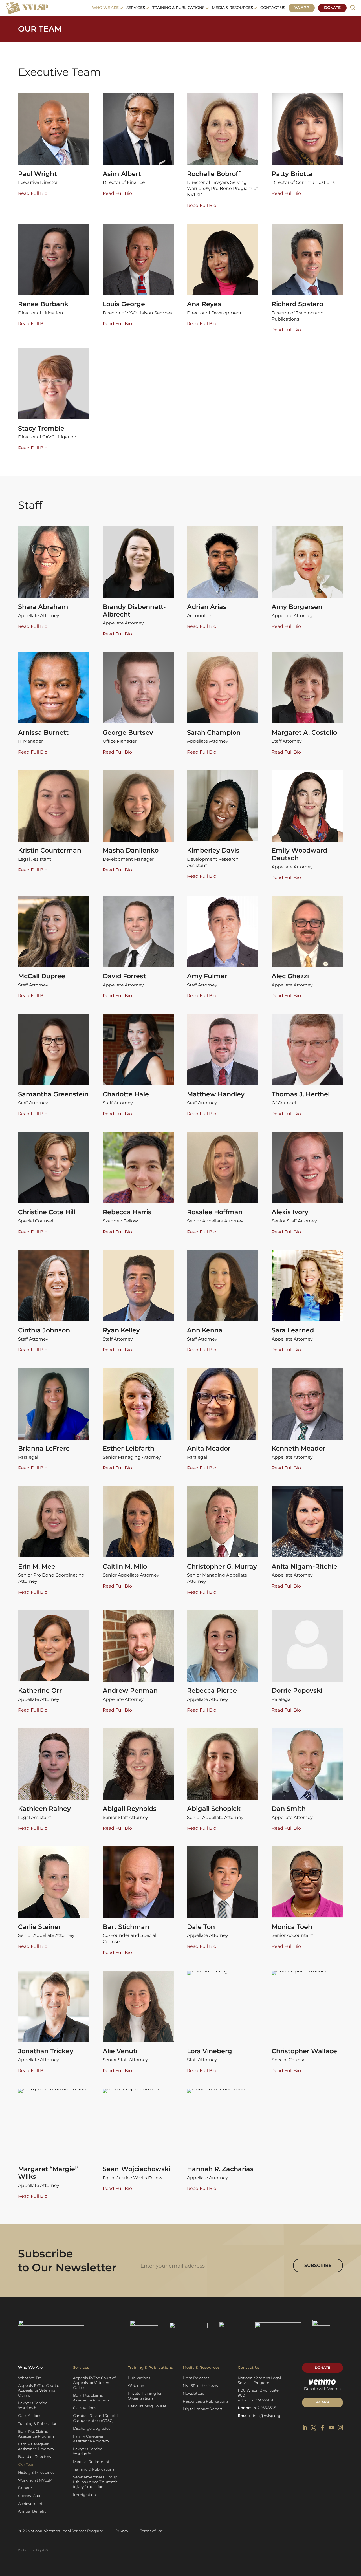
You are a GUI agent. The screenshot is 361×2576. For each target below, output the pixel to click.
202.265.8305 (265, 2408)
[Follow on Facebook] (323, 2428)
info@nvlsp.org (267, 2416)
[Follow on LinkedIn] (305, 2428)
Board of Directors (34, 2456)
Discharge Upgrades (92, 2428)
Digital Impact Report (202, 2409)
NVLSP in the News (200, 2385)
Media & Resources (232, 8)
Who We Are (105, 8)
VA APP (322, 2402)
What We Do (30, 2378)
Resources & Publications (205, 2401)
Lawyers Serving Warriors (33, 2405)
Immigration (84, 2495)
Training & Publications (178, 8)
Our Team (27, 2464)
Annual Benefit (32, 2511)
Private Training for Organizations (145, 2396)
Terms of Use (152, 2531)
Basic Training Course (147, 2406)
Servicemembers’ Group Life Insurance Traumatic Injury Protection (95, 2482)
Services (136, 8)
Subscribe (318, 2265)
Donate (332, 8)
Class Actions (30, 2416)
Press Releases (196, 2378)
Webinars (136, 2385)
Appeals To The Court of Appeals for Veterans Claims (39, 2390)
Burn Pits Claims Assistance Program (36, 2434)
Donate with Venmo (322, 2389)
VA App (302, 8)
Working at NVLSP (35, 2480)
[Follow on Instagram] (340, 2428)
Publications (139, 2378)
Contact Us (273, 8)
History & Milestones (36, 2472)
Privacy (122, 2531)
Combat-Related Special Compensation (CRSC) (95, 2418)
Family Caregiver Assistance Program (36, 2446)
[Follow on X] (313, 2428)
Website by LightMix (34, 2550)
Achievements (31, 2504)
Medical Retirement (91, 2462)
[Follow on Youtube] (331, 2428)
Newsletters (193, 2393)
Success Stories (32, 2496)
